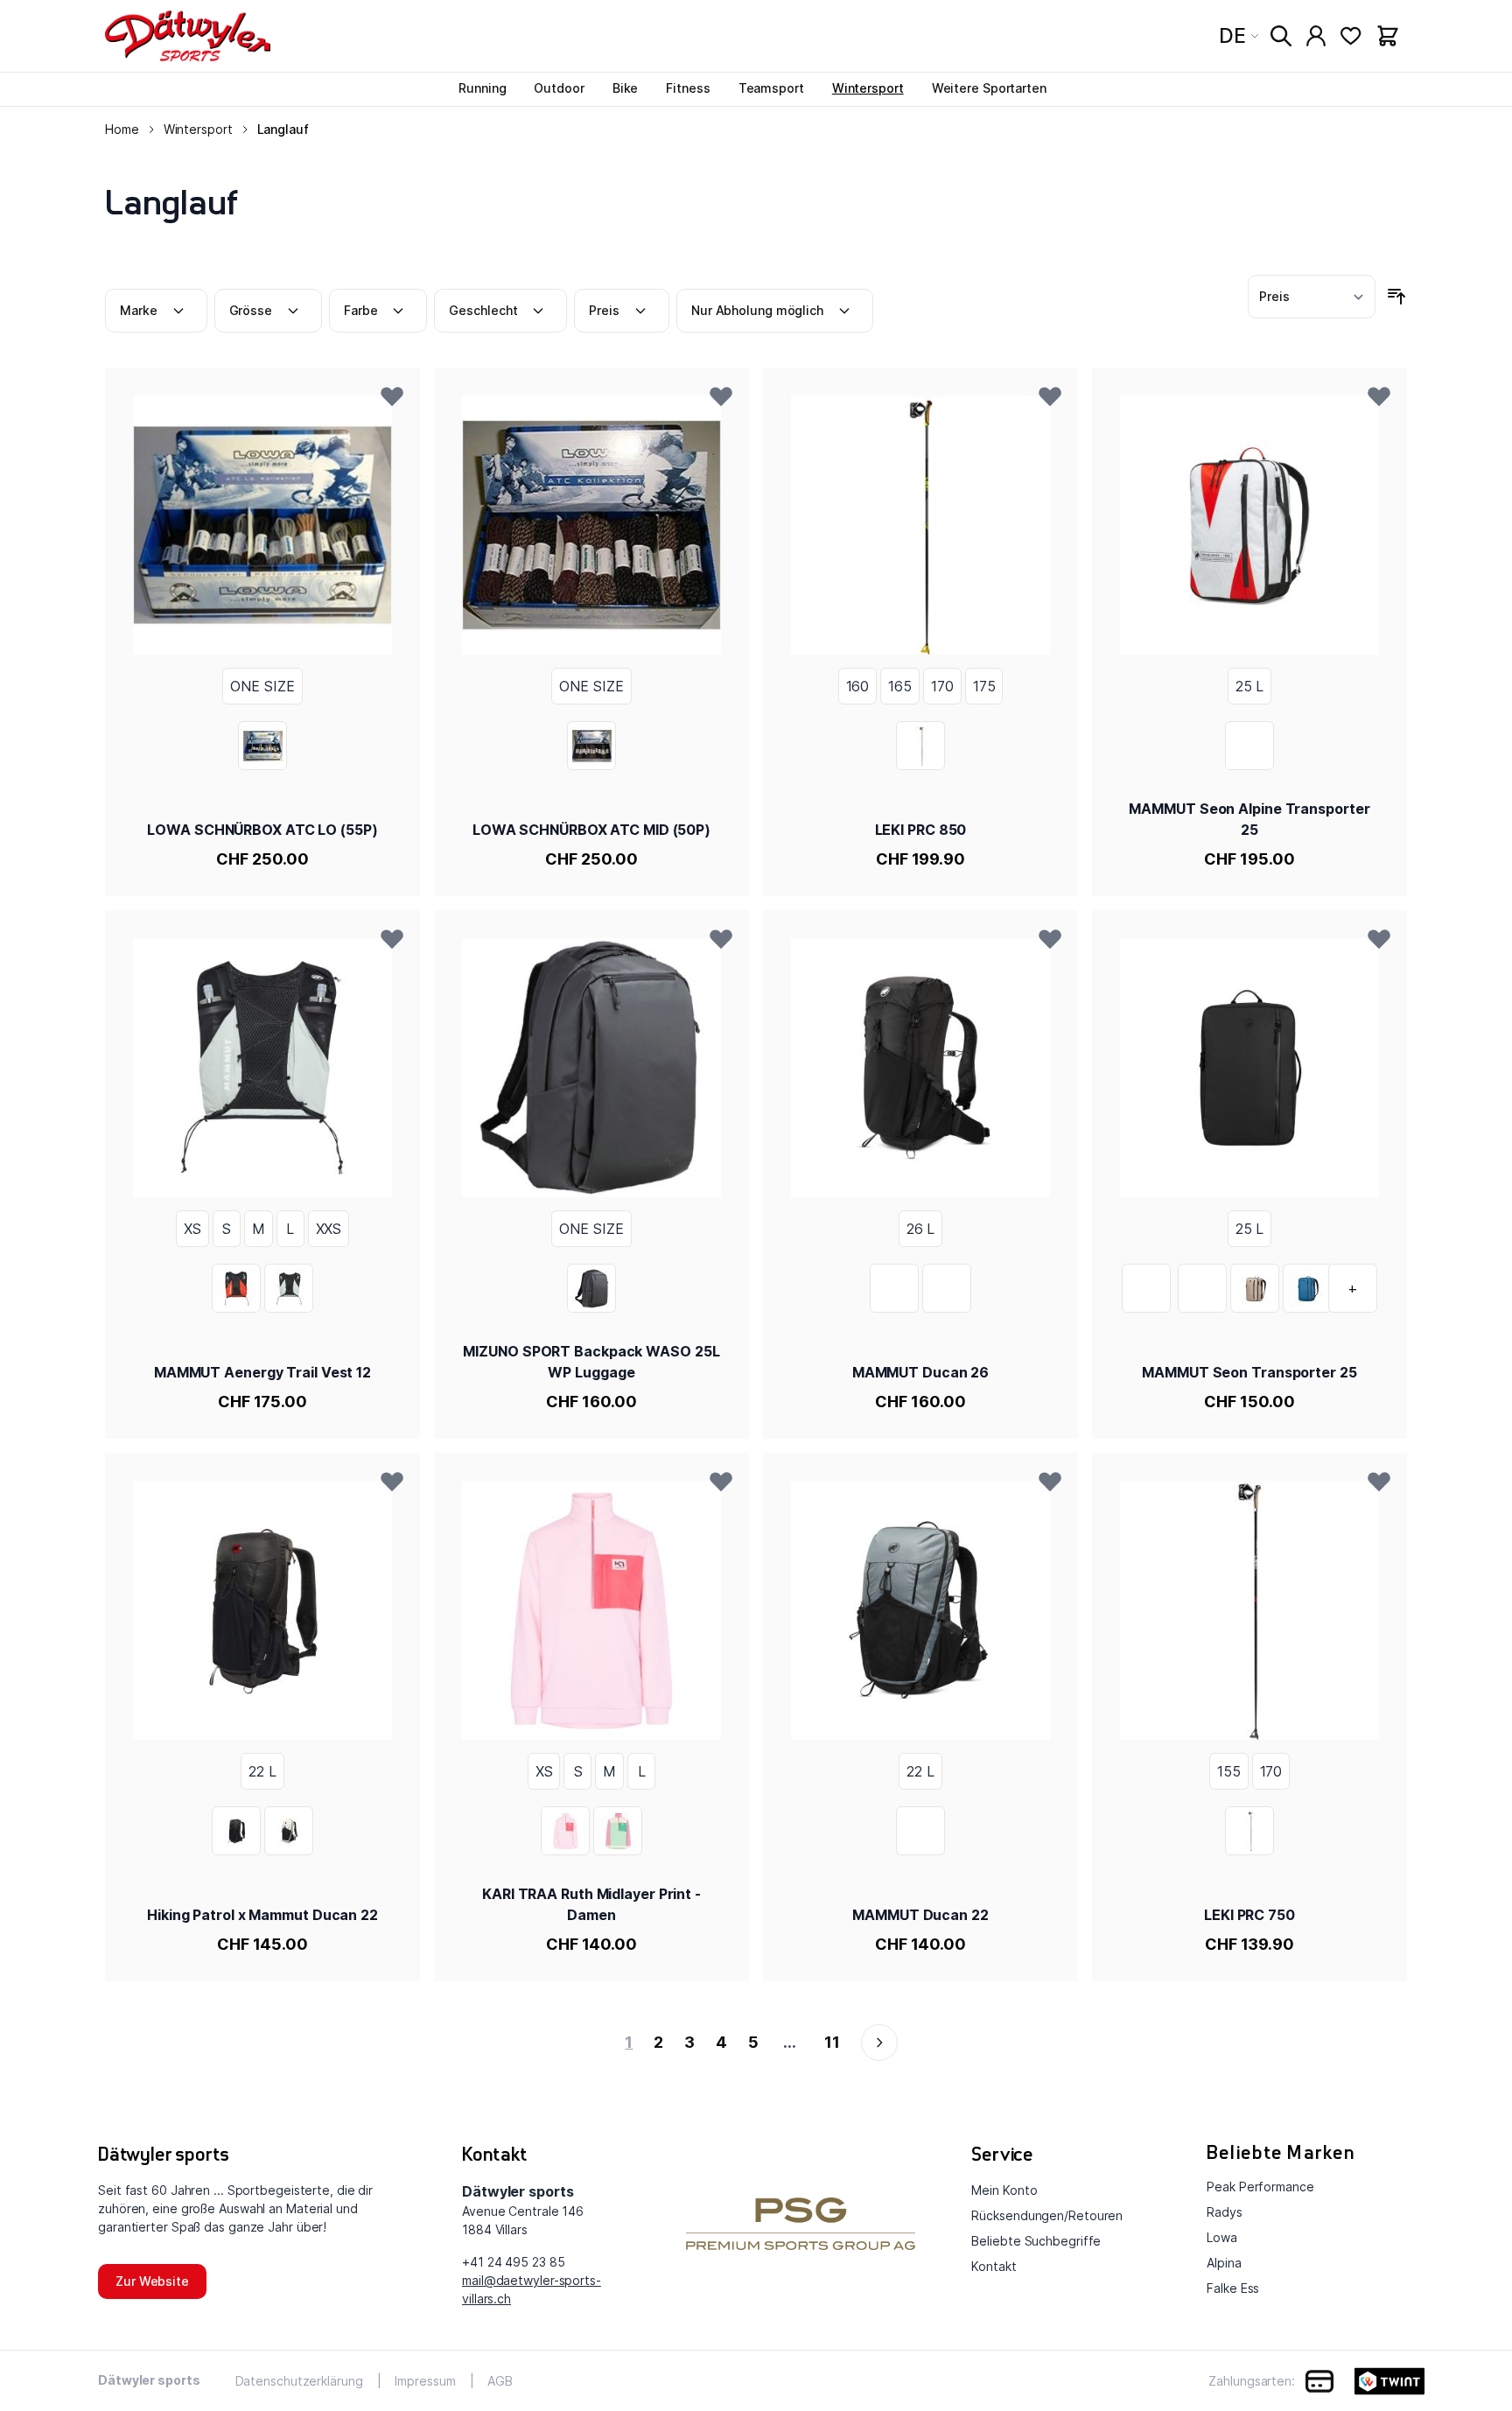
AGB (500, 2381)
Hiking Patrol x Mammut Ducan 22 (262, 1915)
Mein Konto (1004, 2190)
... (790, 2042)
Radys (1225, 2212)
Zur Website (152, 2281)
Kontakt (994, 2266)
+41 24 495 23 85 (513, 2262)
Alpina (1224, 2263)
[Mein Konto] (1316, 36)
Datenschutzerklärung (299, 2381)
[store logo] (188, 36)
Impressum (425, 2381)
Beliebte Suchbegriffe (1036, 2241)
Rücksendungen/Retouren (1047, 2215)
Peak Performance (1260, 2187)
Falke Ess (1233, 2288)
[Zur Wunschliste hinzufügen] (392, 396)
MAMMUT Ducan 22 (920, 1915)
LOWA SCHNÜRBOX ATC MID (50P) (591, 830)
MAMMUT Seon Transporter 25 (1249, 1372)
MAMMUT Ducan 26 (921, 1372)
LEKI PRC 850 (921, 830)
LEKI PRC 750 (1249, 1915)
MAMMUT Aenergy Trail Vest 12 (262, 1372)
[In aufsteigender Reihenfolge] (1396, 297)
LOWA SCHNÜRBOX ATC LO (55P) (262, 830)
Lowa (1222, 2237)
